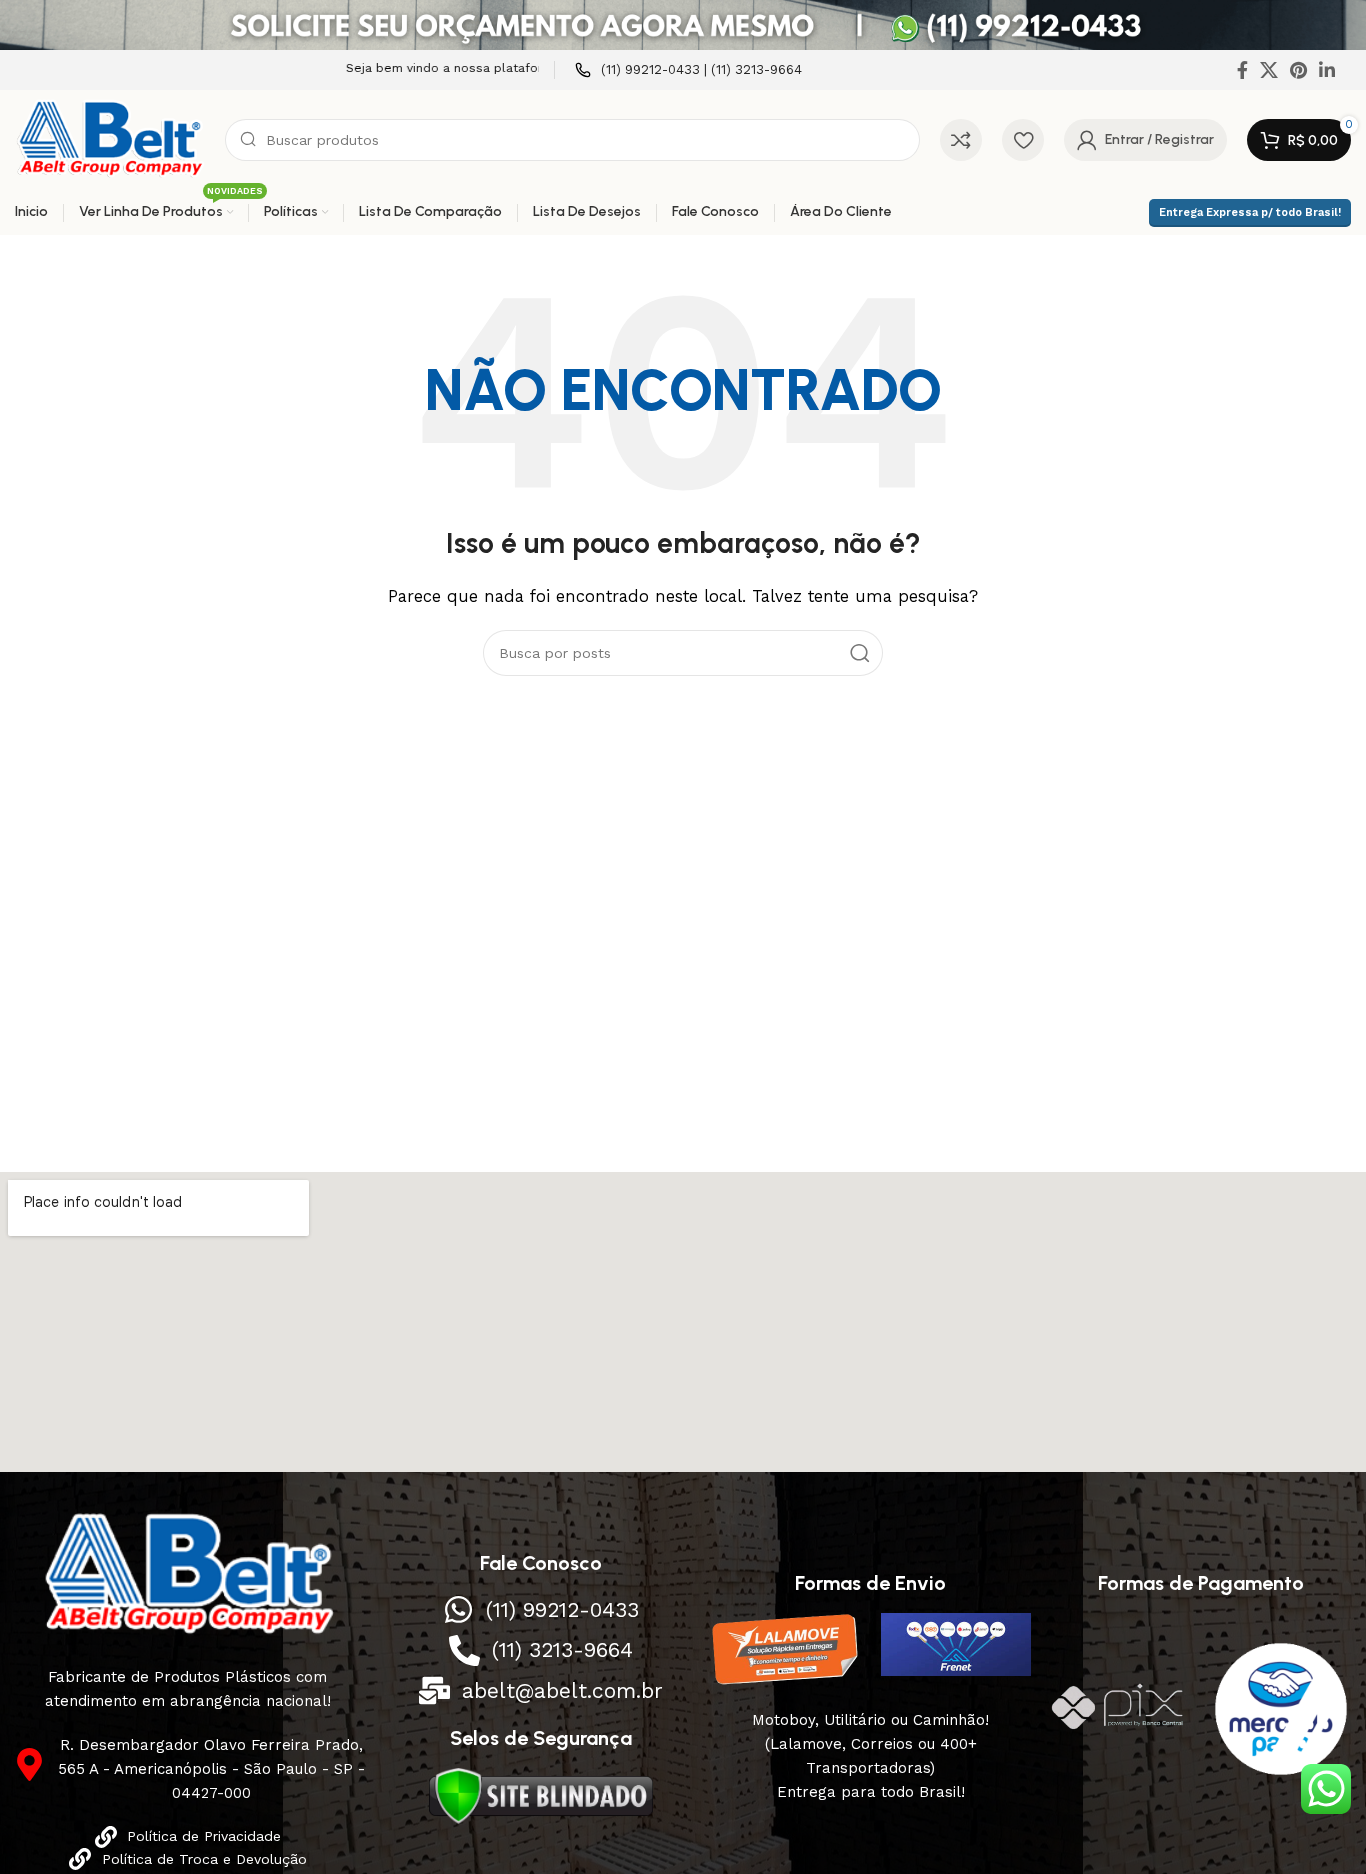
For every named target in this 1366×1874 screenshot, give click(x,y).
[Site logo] (110, 139)
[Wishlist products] (1023, 140)
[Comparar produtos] (961, 140)
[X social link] (1269, 70)
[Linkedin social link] (1327, 70)
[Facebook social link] (1242, 70)
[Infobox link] (688, 70)
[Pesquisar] (860, 653)
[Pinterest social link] (1298, 70)
